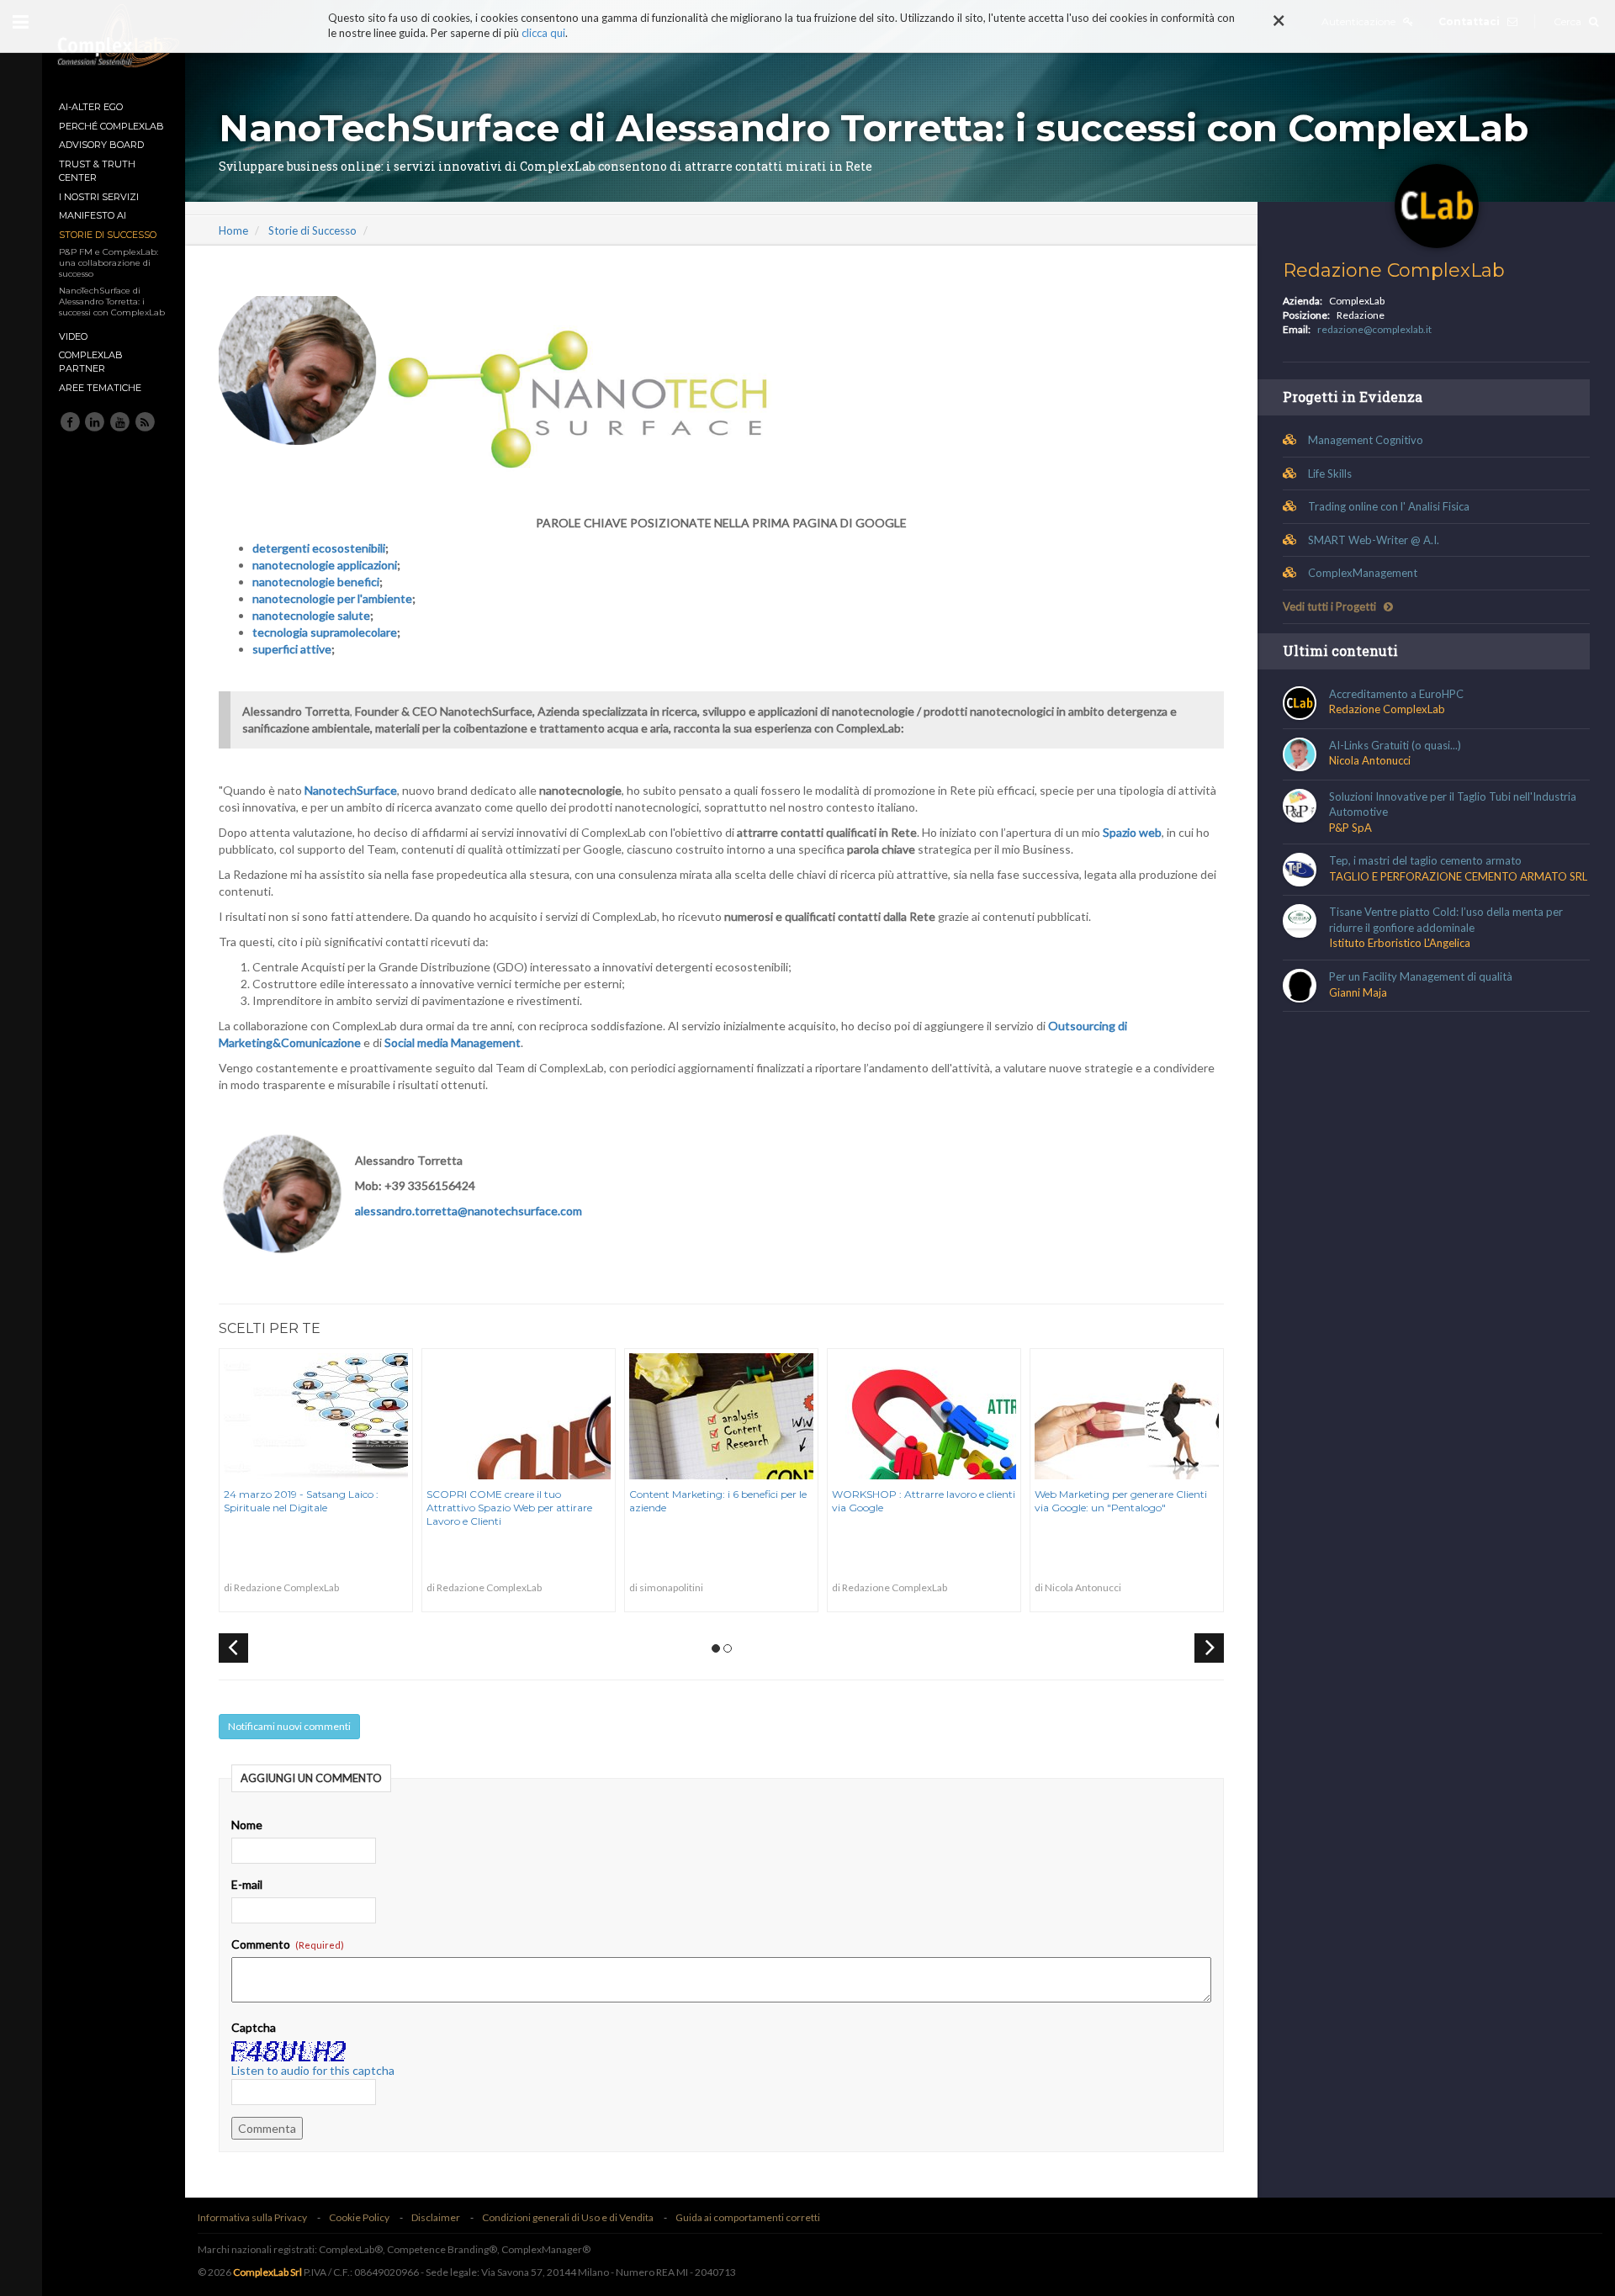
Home (233, 230)
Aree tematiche (100, 388)
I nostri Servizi (99, 197)
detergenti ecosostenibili (319, 548)
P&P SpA (1350, 828)
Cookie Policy (359, 2217)
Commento (262, 1944)
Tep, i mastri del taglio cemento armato (1425, 860)
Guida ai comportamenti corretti (748, 2217)
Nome (247, 1825)
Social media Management (453, 1042)
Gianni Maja (1358, 992)
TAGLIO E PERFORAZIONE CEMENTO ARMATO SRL (1458, 876)
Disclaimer (436, 2217)
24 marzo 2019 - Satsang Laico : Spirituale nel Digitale (301, 1501)
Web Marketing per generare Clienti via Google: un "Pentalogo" (1121, 1501)
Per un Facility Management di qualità (1421, 976)
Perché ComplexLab (111, 126)
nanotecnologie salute (311, 615)
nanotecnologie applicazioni (325, 565)
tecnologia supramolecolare (325, 632)
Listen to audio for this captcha (313, 2070)
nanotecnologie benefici (316, 582)
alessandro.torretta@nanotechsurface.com (469, 1211)
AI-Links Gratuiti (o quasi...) (1395, 745)
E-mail (247, 1884)
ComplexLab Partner (91, 362)
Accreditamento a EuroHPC (1396, 694)
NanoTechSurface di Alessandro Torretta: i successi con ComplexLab (112, 302)
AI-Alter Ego (91, 107)
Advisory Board (101, 145)
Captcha (254, 2027)
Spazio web (1132, 832)
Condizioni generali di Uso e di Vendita (568, 2217)
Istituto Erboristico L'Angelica (1400, 943)
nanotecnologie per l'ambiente (332, 598)
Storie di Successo (108, 235)
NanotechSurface (351, 790)
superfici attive (292, 649)
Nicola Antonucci (1370, 760)
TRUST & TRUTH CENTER (97, 171)
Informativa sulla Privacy (252, 2217)
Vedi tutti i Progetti (1331, 606)
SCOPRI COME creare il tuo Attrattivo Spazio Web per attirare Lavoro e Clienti (509, 1507)
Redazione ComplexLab (1394, 270)
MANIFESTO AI (93, 215)
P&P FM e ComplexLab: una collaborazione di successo (109, 263)
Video (73, 336)
